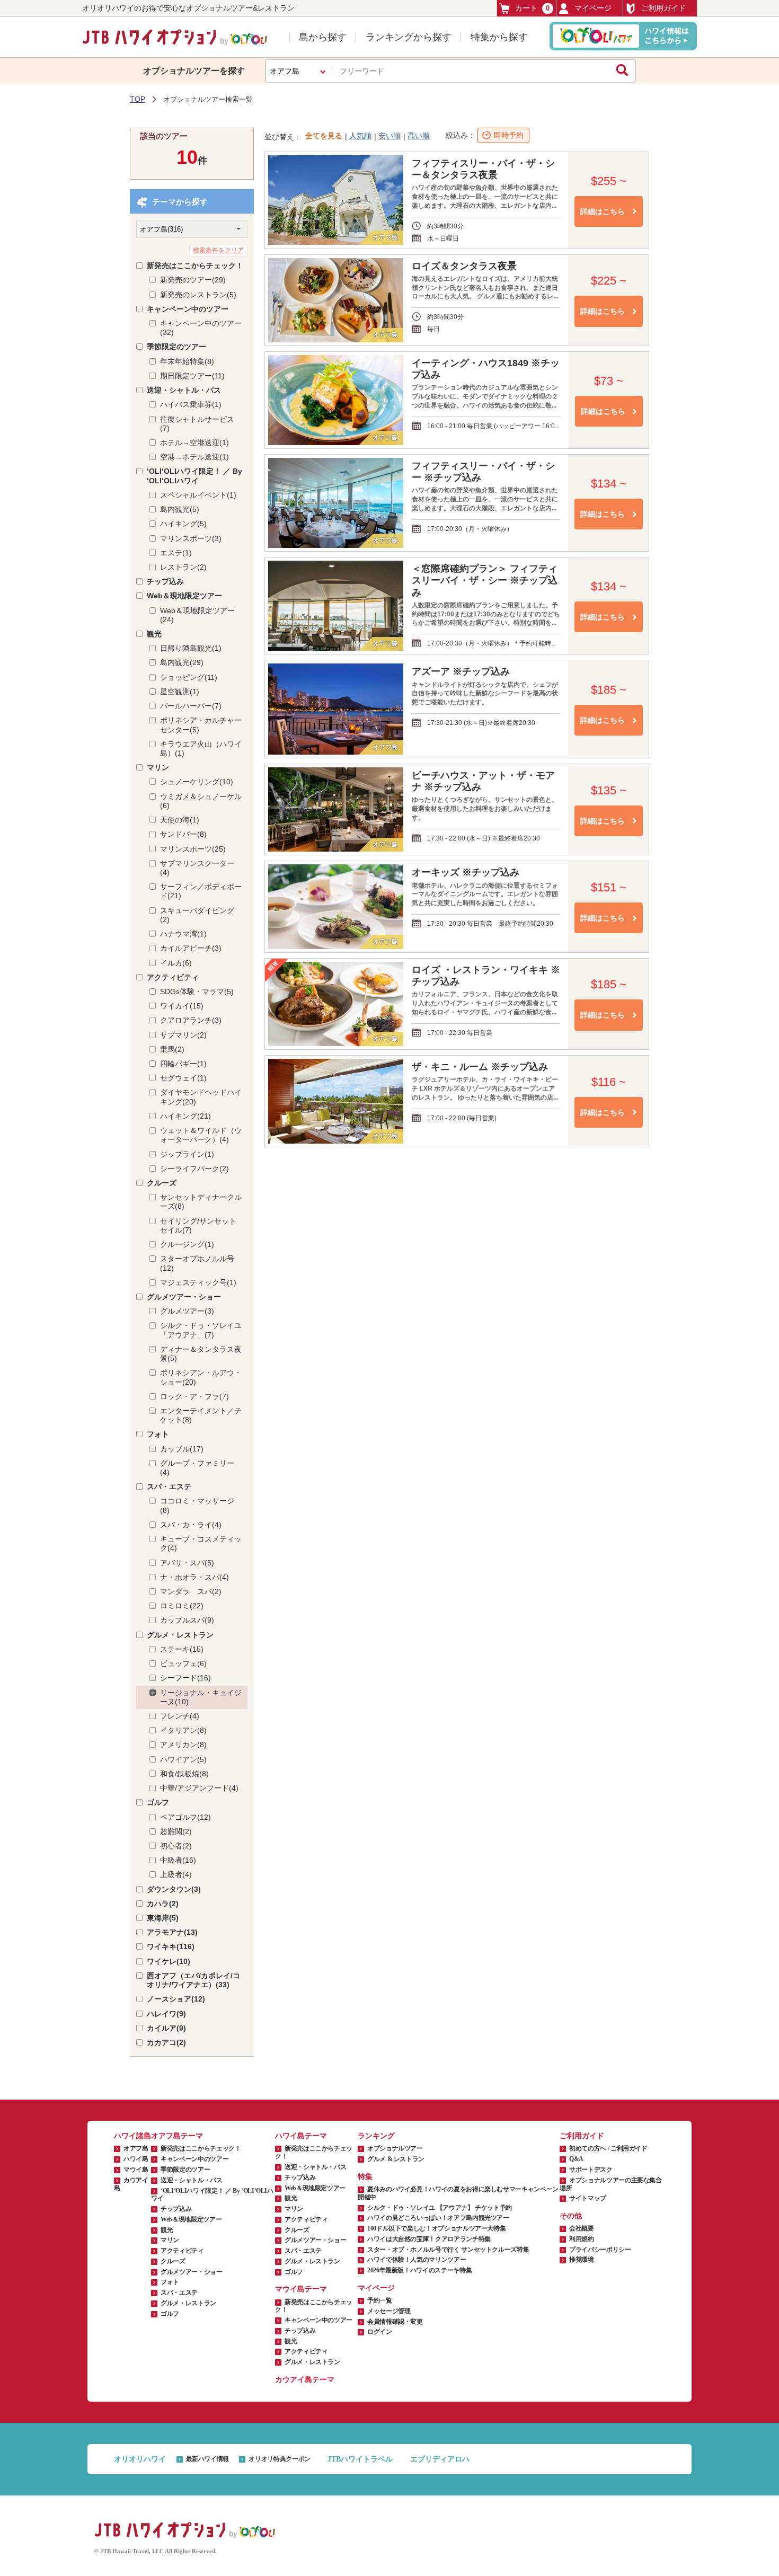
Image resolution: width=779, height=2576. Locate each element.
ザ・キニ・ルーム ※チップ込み (480, 1067)
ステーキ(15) (182, 1649)
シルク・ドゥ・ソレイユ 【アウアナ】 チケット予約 (440, 2208)
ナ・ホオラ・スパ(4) (194, 1577)
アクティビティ (173, 977)
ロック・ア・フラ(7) (194, 1396)
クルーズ (162, 1183)
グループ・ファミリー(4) (197, 1468)
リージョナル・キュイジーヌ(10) (201, 1697)
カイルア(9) (166, 2028)
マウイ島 (136, 2170)
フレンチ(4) (180, 1716)
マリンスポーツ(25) (193, 849)
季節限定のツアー (176, 347)
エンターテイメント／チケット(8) (201, 1415)
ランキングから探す (409, 37)
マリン (158, 767)
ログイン (380, 2332)
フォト (158, 1434)
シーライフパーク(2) (194, 1169)
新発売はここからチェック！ (195, 265)
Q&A (576, 2159)
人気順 (360, 136)
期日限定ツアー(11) (192, 376)
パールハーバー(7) (191, 706)
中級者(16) (178, 1860)
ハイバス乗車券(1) (191, 404)
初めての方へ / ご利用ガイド (608, 2148)
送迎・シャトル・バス (184, 390)
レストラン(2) (183, 567)
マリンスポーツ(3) (191, 538)
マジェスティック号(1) (198, 1282)
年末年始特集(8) (187, 361)
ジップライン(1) (187, 1154)
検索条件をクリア (218, 250)
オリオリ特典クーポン (279, 2459)
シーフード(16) (185, 1678)
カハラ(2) (163, 1904)
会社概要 (582, 2228)
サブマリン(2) (183, 1035)
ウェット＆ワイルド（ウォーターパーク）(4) (201, 1135)
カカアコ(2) (166, 2042)
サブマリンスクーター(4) (197, 868)
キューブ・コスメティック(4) (201, 1543)
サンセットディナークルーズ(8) (201, 1202)
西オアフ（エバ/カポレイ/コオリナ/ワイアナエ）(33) (193, 1980)
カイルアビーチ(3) (191, 948)
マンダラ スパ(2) (191, 1591)
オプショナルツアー (395, 2148)
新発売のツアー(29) (193, 280)
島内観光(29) (182, 662)
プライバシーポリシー (600, 2250)
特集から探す (499, 37)
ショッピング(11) (189, 677)
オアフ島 (136, 2148)
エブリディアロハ (440, 2459)
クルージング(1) (187, 1244)
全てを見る (324, 136)
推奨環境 (582, 2260)
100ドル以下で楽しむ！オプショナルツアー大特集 (436, 2228)
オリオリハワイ (140, 2459)
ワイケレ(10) (169, 1961)
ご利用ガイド (663, 8)
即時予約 (509, 135)
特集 (365, 2177)
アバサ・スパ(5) (187, 1563)
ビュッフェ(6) (183, 1663)
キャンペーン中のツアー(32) (201, 328)
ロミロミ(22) (182, 1606)
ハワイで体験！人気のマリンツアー (417, 2260)
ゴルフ (158, 1802)
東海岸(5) (163, 1918)
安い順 (389, 136)
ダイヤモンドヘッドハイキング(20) (201, 1097)
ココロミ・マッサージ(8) (197, 1505)
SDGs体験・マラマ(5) (197, 992)
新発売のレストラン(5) (198, 295)
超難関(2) (176, 1831)
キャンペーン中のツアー (188, 309)
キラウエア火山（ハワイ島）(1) (201, 749)
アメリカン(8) (183, 1745)
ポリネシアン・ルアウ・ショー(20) (201, 1377)
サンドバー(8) (183, 834)
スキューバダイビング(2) (197, 915)
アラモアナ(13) (172, 1932)
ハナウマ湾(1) (183, 934)
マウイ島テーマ (301, 2289)
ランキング (376, 2136)
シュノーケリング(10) (197, 782)
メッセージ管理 (389, 2311)
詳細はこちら (603, 211)
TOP (138, 99)
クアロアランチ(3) (191, 1020)
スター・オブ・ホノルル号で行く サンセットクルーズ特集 (448, 2250)
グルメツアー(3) (187, 1311)
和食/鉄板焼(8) (184, 1774)
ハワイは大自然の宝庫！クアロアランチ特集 (429, 2239)
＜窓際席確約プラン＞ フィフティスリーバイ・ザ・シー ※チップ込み (485, 580)
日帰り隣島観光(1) (191, 648)
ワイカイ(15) (182, 1006)
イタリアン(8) (183, 1730)
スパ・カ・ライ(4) (191, 1525)
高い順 (419, 136)
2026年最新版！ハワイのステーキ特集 (419, 2270)
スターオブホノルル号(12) (197, 1263)
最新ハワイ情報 (207, 2459)
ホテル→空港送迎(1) (194, 442)
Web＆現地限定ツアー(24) (197, 615)
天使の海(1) (180, 820)
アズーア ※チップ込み (461, 671)
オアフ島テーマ (177, 2136)
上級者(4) (176, 1874)
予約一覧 (380, 2300)
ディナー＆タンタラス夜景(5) (201, 1354)
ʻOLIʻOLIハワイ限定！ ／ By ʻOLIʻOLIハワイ (194, 476)
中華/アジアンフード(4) (199, 1788)
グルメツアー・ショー (184, 1297)
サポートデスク (591, 2170)
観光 (154, 634)
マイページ (593, 8)
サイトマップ (588, 2198)
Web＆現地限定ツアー (184, 596)
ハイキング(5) (183, 524)
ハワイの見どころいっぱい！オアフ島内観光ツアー (438, 2218)
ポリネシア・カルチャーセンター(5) (201, 725)
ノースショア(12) (176, 1999)
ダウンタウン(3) (174, 1889)
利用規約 (582, 2239)
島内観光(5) (180, 509)
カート (532, 8)
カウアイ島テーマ (305, 2380)
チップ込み (165, 581)
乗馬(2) (172, 1049)
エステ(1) (176, 553)
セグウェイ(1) (183, 1078)
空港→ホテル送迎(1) (194, 457)
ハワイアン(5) (183, 1759)
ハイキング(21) (185, 1116)
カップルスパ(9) (187, 1620)
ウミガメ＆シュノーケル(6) (201, 801)
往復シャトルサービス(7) (197, 424)
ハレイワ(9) (166, 2014)
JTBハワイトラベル (360, 2459)
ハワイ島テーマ (301, 2136)
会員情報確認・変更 (395, 2322)
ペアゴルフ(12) (185, 1817)
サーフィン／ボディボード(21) (201, 891)
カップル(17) (182, 1449)
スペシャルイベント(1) (198, 495)
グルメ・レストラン (180, 1635)
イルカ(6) (176, 963)
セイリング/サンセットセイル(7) (198, 1225)
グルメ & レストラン (396, 2159)
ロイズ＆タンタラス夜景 (464, 266)
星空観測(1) (180, 692)
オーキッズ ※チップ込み (466, 872)
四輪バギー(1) (183, 1064)
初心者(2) (176, 1846)
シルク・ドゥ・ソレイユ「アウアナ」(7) (201, 1330)
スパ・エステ (169, 1486)
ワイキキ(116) (171, 1946)
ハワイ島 (136, 2159)
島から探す (323, 37)
